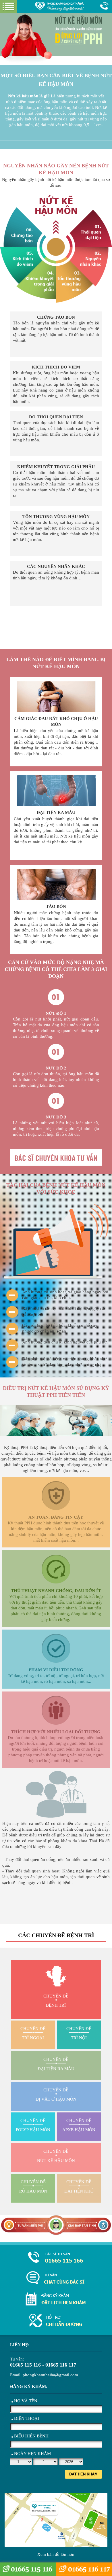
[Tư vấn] (56, 2278)
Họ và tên (26, 2401)
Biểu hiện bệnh (31, 2436)
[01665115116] (56, 2258)
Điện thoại (27, 2418)
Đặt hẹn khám (83, 2474)
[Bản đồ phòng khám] (56, 2321)
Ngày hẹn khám (32, 2454)
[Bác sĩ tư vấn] (56, 626)
